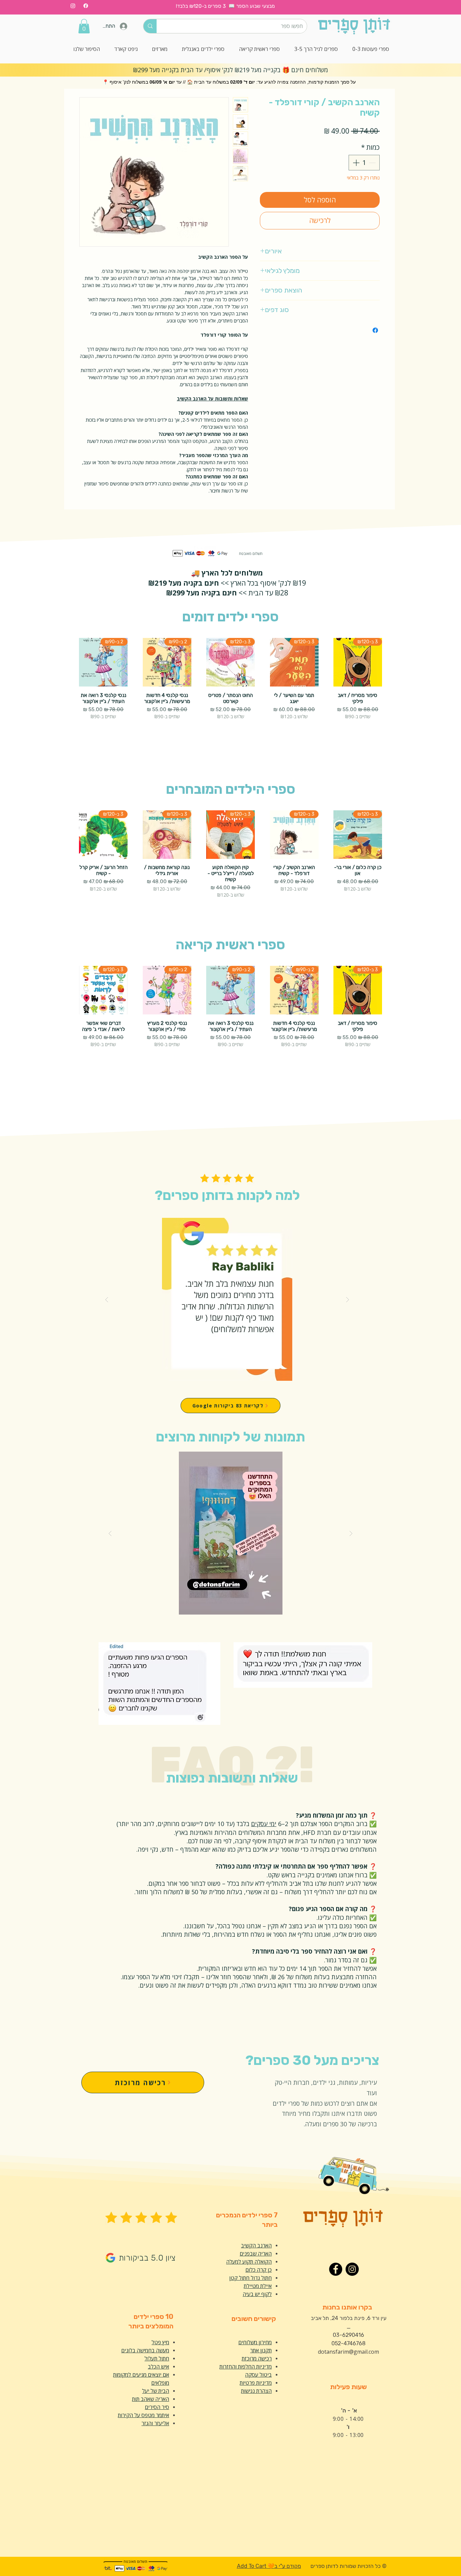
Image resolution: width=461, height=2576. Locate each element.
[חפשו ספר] (150, 26)
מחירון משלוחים (255, 2342)
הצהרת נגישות (256, 2391)
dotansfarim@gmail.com (348, 2352)
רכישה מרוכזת (257, 2358)
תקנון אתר (261, 2350)
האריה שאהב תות (151, 2399)
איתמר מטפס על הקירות (143, 2415)
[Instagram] (73, 6)
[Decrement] (373, 163)
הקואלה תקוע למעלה (249, 2262)
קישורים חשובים (254, 2319)
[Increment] (355, 163)
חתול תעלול (157, 2358)
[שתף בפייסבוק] (375, 330)
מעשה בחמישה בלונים (145, 2350)
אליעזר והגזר (155, 2423)
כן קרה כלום (259, 2270)
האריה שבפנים (256, 2253)
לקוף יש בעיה (257, 2294)
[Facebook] (86, 6)
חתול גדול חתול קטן (250, 2278)
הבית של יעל (156, 2391)
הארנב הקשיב (256, 2245)
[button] (84, 26)
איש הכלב (158, 2367)
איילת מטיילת (258, 2286)
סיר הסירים (157, 2407)
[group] (231, 694)
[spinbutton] (364, 163)
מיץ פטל (160, 2342)
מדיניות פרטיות (256, 2383)
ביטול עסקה (258, 2375)
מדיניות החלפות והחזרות (246, 2367)
